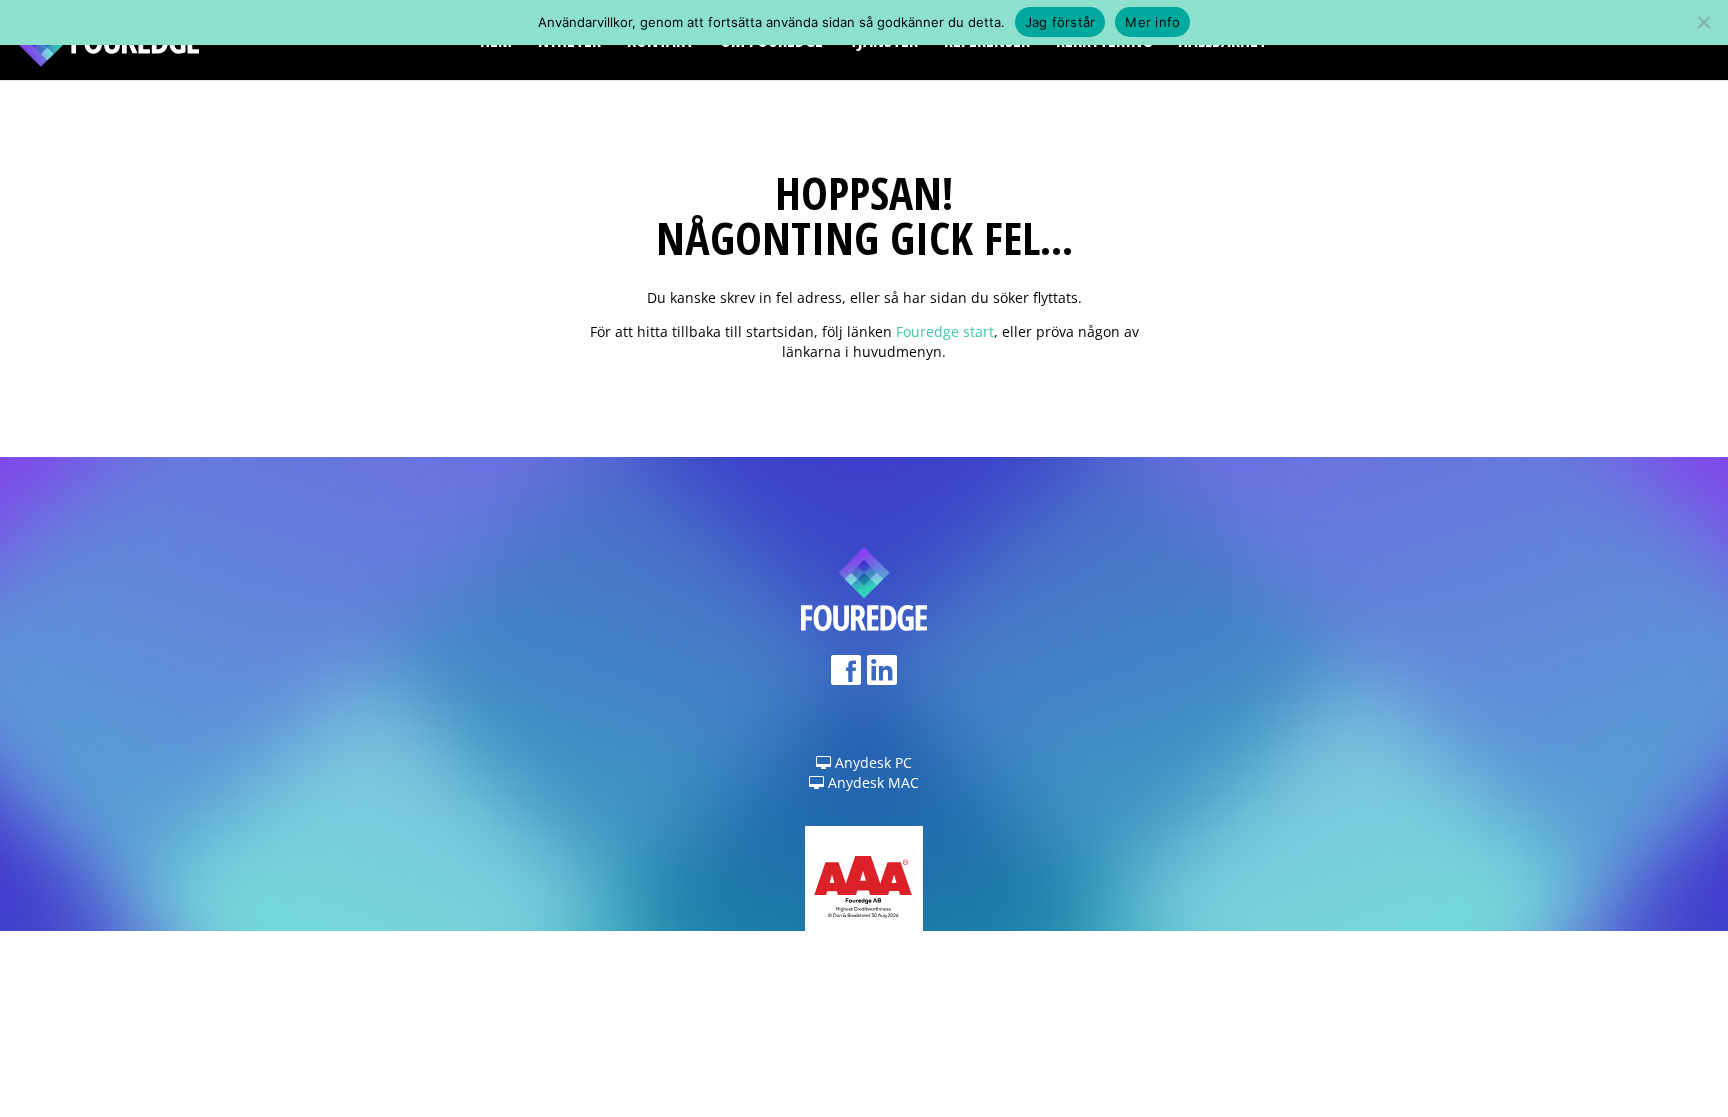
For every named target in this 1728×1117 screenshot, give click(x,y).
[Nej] (1703, 22)
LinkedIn (882, 676)
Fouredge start (945, 331)
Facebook (846, 676)
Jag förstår (1060, 22)
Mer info (1152, 22)
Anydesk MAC (871, 782)
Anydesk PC (871, 762)
